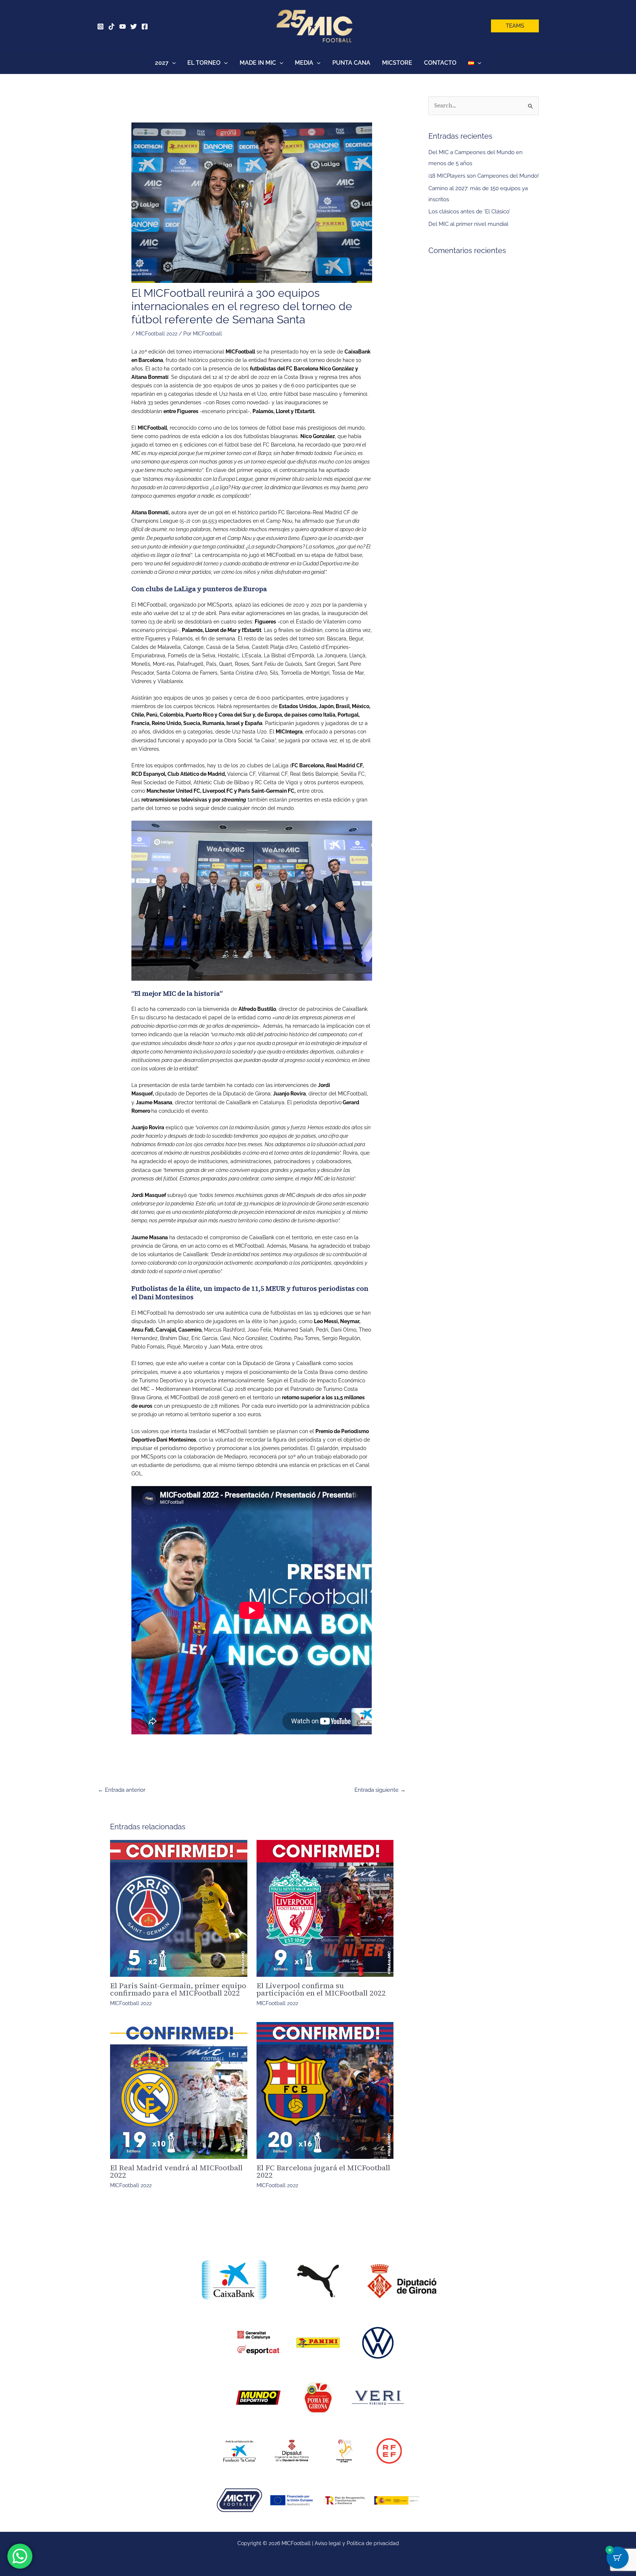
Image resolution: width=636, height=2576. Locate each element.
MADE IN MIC (258, 63)
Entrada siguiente (380, 1790)
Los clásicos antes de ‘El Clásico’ (469, 212)
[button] (515, 26)
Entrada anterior (122, 1790)
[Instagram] (100, 26)
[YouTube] (123, 26)
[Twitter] (134, 26)
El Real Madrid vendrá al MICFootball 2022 (176, 2171)
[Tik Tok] (112, 26)
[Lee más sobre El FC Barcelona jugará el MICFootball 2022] (325, 2091)
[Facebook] (145, 26)
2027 (162, 63)
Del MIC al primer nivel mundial (468, 224)
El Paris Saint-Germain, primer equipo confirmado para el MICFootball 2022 (178, 1989)
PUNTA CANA (351, 63)
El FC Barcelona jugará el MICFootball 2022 (323, 2171)
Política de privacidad (373, 2543)
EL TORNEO (204, 63)
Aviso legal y (331, 2543)
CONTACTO (440, 63)
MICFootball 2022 (157, 334)
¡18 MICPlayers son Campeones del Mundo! (484, 176)
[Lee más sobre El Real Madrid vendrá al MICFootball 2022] (179, 2091)
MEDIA (304, 63)
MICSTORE (397, 63)
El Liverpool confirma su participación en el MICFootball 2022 (321, 1989)
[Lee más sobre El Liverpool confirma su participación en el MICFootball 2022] (325, 1909)
